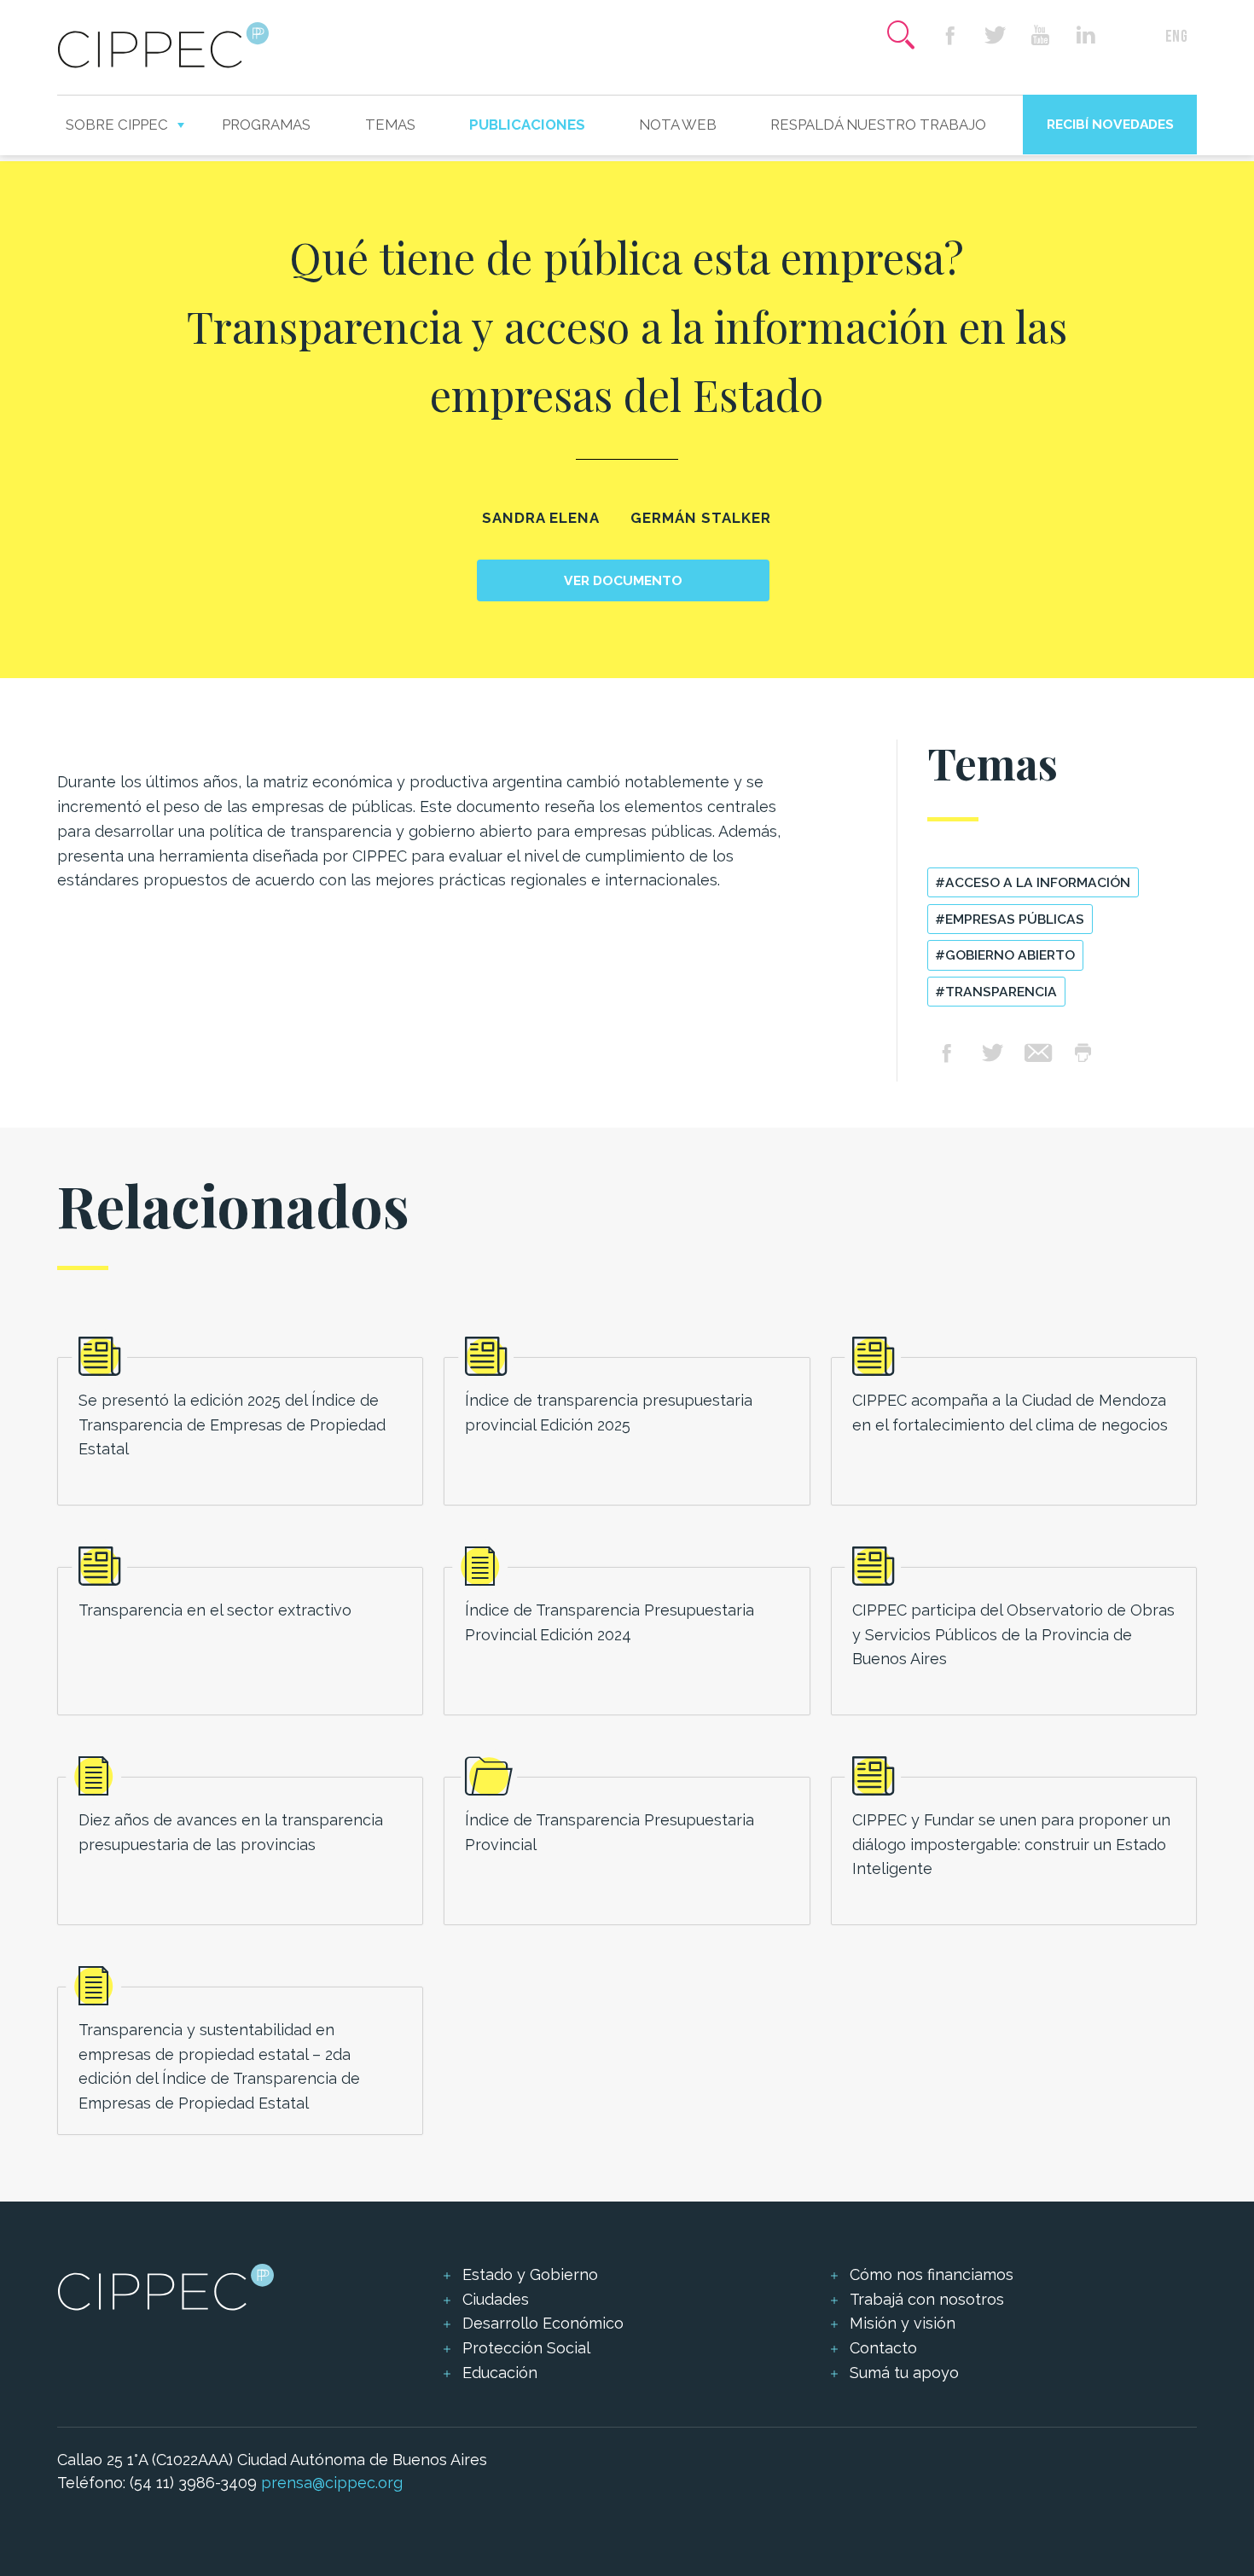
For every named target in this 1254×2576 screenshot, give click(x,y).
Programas (266, 125)
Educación (500, 2373)
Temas (390, 125)
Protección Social (526, 2348)
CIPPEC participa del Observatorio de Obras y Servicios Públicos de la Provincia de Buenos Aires (1013, 1635)
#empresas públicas (1010, 919)
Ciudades (496, 2299)
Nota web (678, 125)
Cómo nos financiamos (932, 2274)
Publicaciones (527, 125)
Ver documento (623, 580)
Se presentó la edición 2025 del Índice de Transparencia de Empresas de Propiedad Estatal (232, 1425)
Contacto (883, 2348)
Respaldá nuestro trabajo (878, 125)
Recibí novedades (1110, 124)
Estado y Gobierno (530, 2274)
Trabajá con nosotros (927, 2299)
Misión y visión (903, 2323)
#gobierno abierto (1005, 955)
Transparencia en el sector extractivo (215, 1610)
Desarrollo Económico (543, 2323)
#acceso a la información (1033, 882)
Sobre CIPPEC (117, 125)
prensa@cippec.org (332, 2483)
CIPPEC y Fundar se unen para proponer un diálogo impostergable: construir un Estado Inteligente (1011, 1845)
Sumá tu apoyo (904, 2373)
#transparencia (996, 992)
